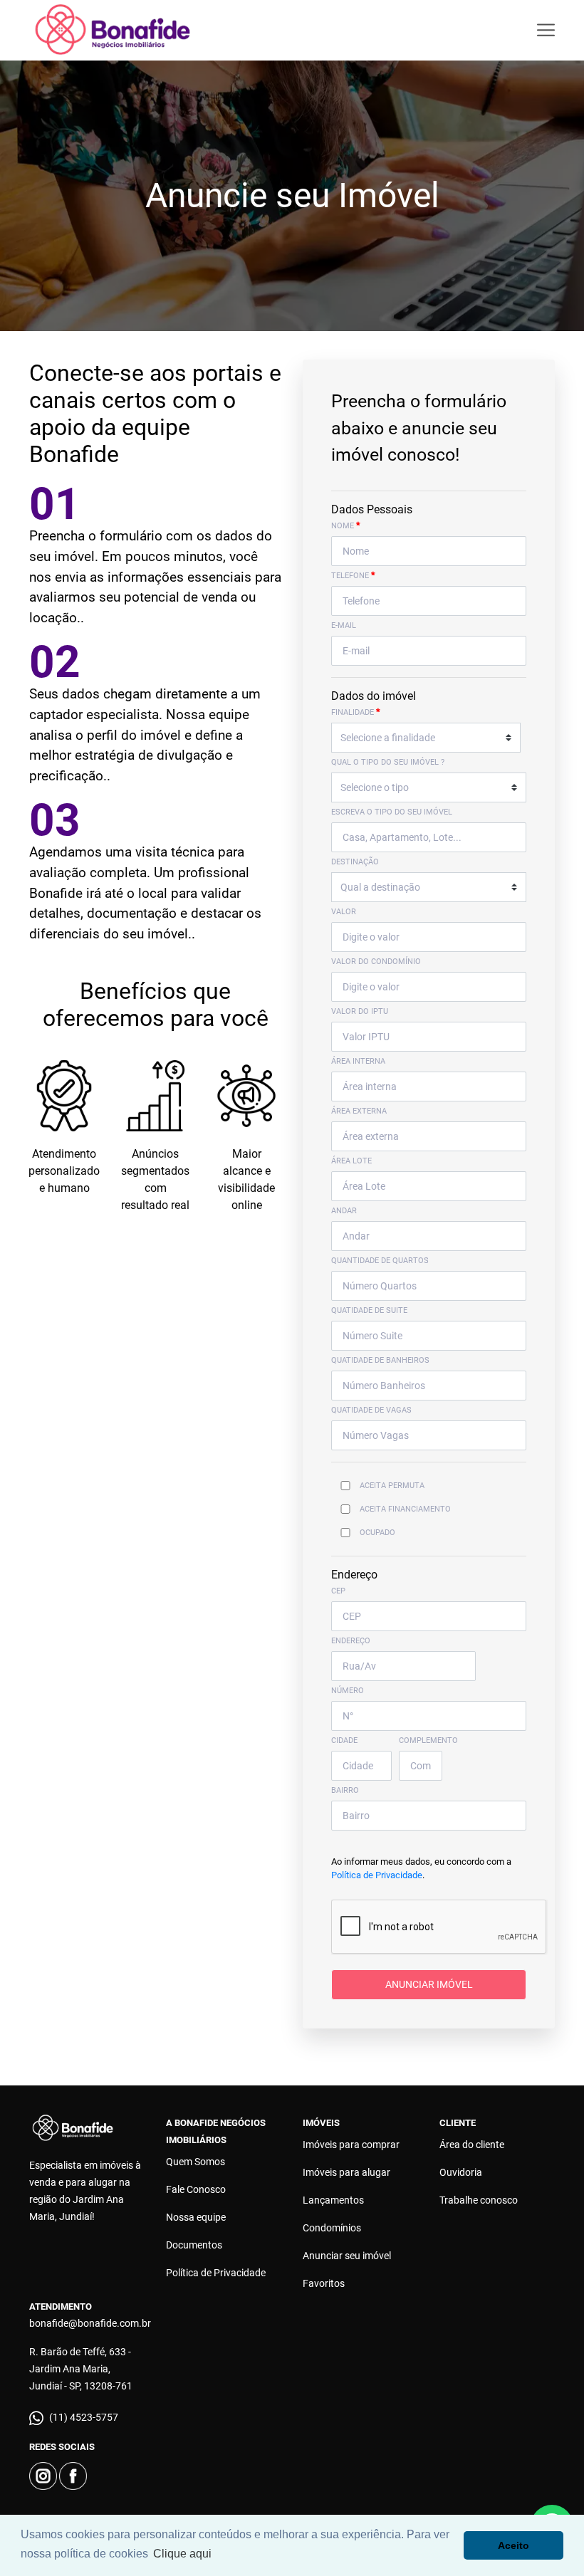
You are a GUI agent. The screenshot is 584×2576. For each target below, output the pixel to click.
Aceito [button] (513, 2545)
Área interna (358, 1061)
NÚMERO (348, 1691)
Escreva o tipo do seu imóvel (392, 812)
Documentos (194, 2245)
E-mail (344, 625)
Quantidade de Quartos (380, 1261)
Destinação (355, 862)
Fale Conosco (196, 2189)
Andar (344, 1211)
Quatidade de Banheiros (380, 1360)
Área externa (359, 1111)
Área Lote (351, 1161)
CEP (338, 1591)
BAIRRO (345, 1790)
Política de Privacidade (377, 1875)
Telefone (353, 575)
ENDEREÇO (351, 1641)
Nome (346, 525)
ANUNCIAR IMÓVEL (429, 1984)
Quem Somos (195, 2162)
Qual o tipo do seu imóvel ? (388, 762)
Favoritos (324, 2283)
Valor (344, 912)
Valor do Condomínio (376, 962)
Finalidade (356, 712)
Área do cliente (472, 2145)
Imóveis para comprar (351, 2145)
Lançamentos (333, 2200)
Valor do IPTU (360, 1011)
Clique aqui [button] (182, 2554)
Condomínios (332, 2228)
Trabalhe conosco (479, 2200)
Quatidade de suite (369, 1310)
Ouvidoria (461, 2172)
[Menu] (546, 30)
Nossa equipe (196, 2217)
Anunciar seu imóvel (347, 2256)
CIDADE (344, 1740)
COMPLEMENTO (428, 1740)
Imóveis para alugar (346, 2172)
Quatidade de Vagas (371, 1410)
